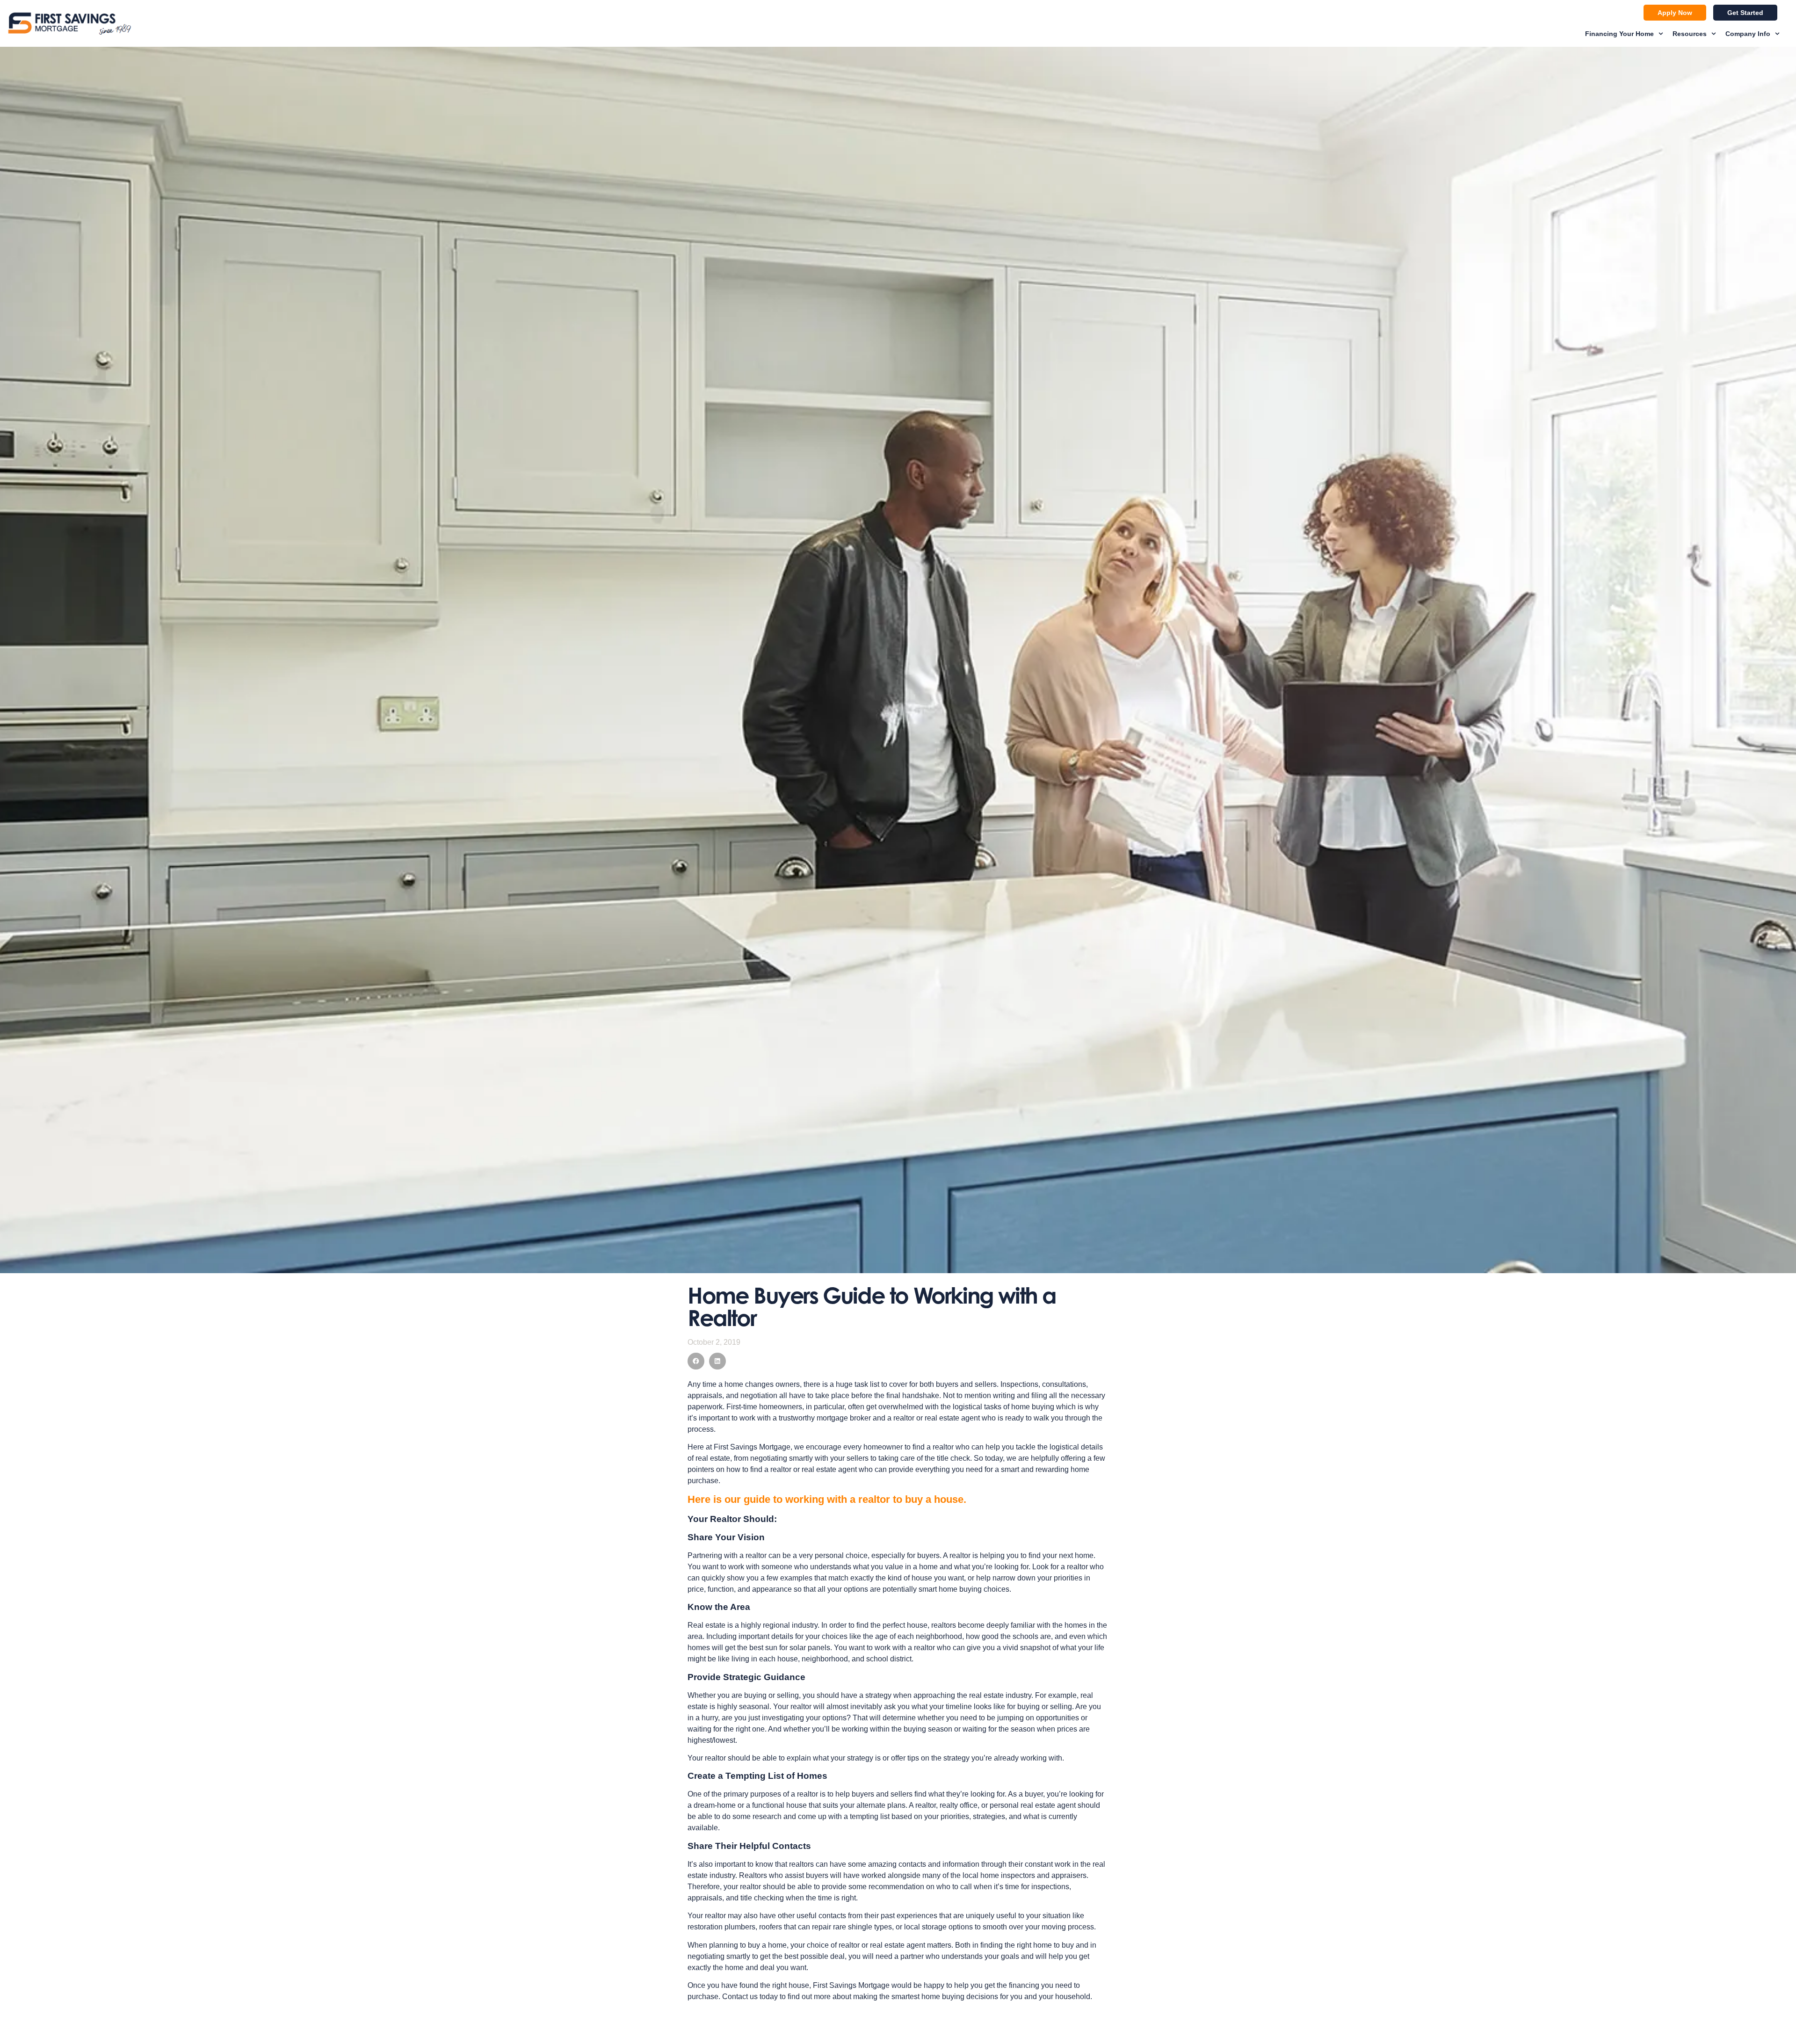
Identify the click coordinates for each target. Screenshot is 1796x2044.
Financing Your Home (1619, 34)
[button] (696, 1361)
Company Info (1748, 34)
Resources (1690, 34)
